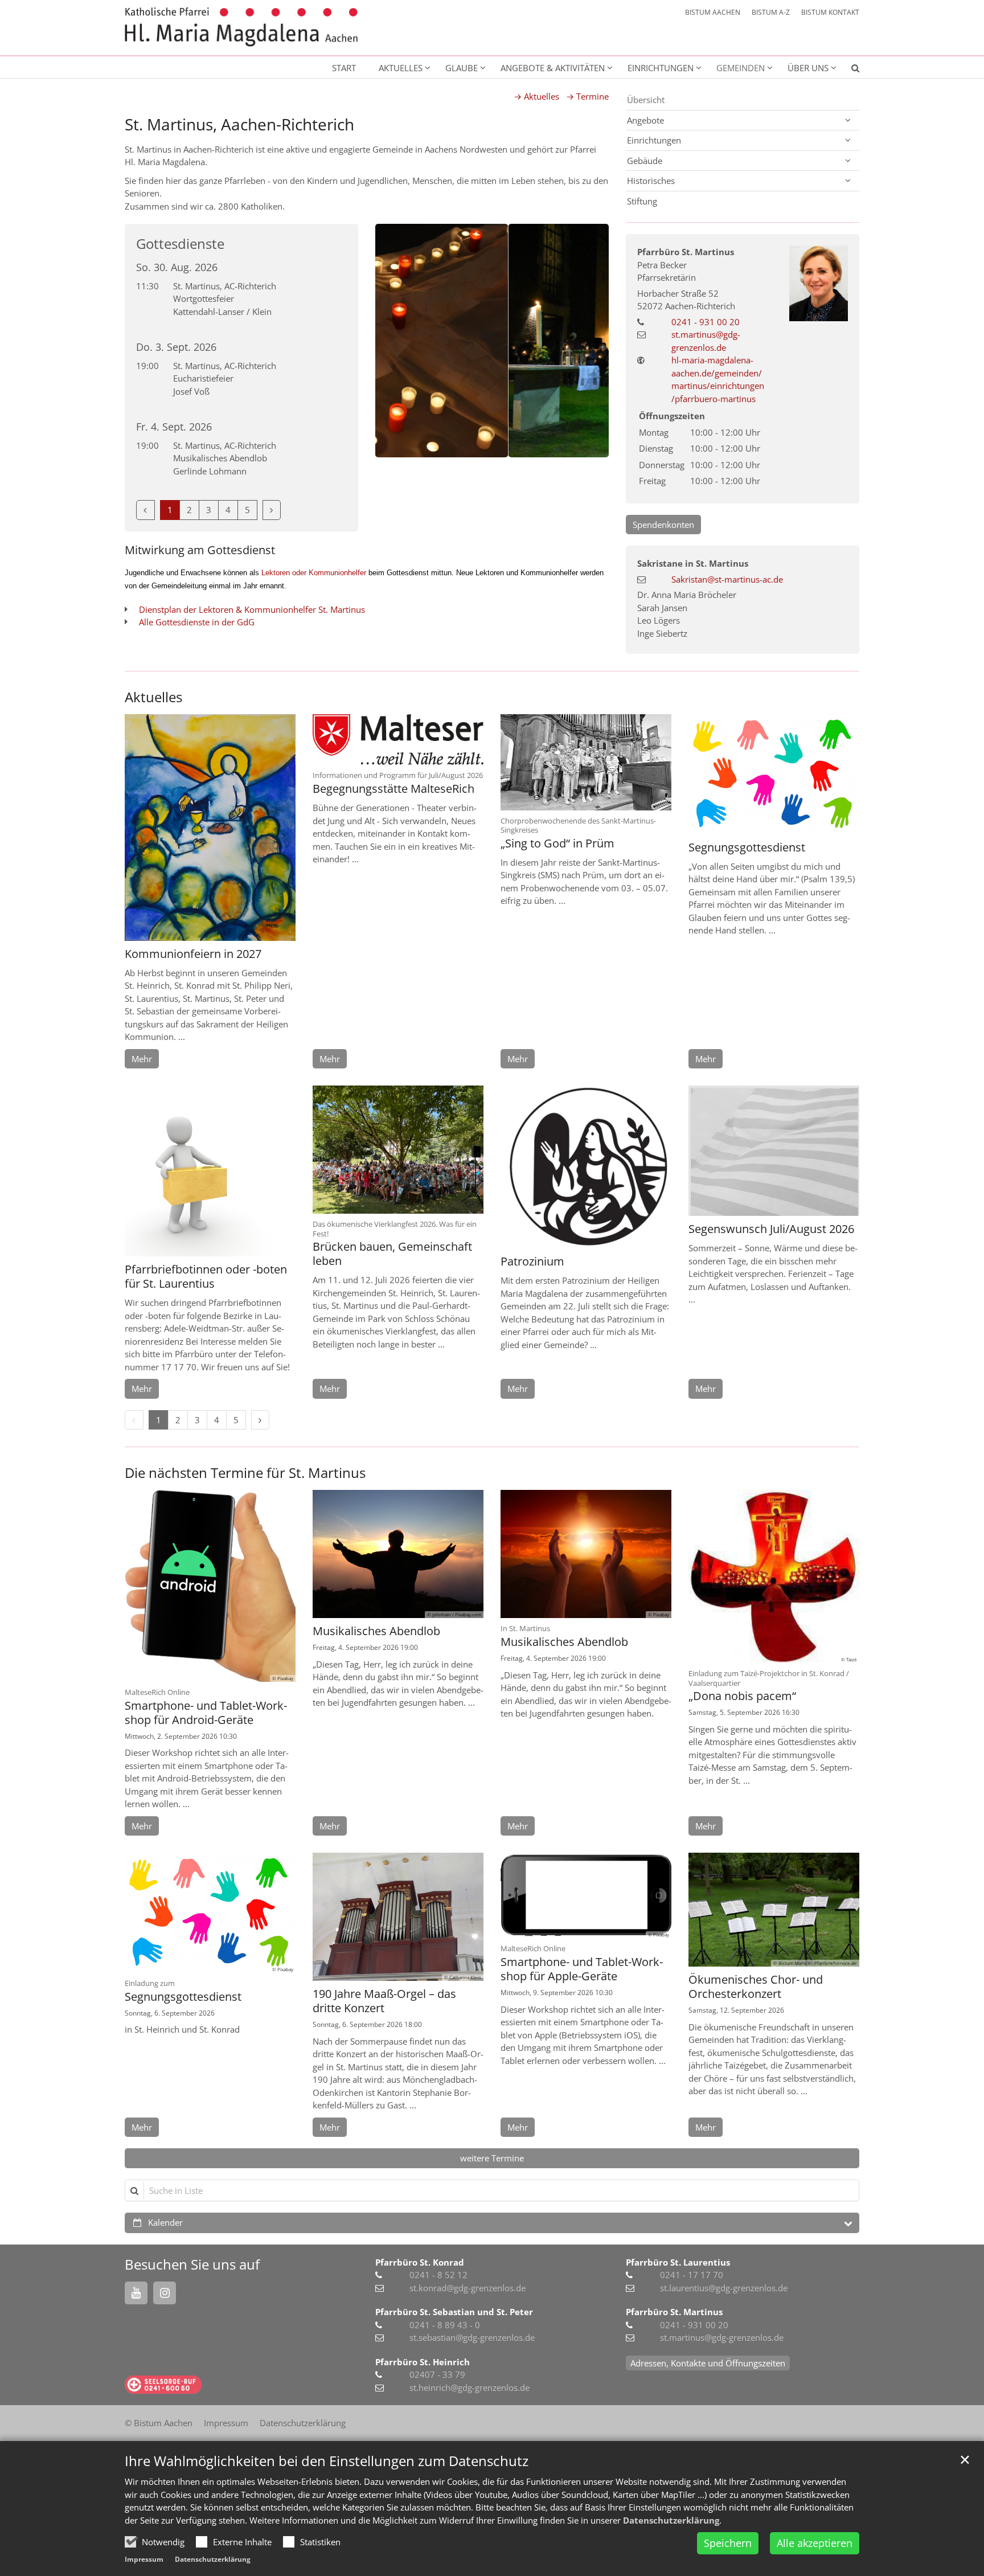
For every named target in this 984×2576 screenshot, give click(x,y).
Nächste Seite (586, 341)
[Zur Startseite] (241, 27)
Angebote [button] (645, 120)
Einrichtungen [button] (661, 68)
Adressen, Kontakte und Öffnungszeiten (708, 2363)
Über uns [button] (808, 68)
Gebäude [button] (645, 161)
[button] (848, 70)
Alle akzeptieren (815, 2543)
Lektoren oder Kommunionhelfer (314, 573)
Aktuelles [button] (401, 68)
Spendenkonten (663, 525)
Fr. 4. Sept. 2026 (174, 427)
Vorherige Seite (398, 341)
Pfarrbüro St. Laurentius (678, 2262)
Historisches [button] (651, 181)
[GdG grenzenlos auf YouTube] (136, 2293)
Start (344, 68)
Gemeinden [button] (741, 68)
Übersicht (646, 100)
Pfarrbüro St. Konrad (420, 2262)
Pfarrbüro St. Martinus (686, 252)
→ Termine (587, 96)
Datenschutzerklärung (671, 2520)
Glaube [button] (462, 68)
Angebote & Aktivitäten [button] (553, 68)
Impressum (144, 2559)
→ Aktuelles (536, 96)
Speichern (728, 2543)
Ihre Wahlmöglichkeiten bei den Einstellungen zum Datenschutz (327, 2461)
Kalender (165, 2222)
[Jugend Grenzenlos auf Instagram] (165, 2293)
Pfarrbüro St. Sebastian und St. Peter (454, 2312)
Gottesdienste (180, 244)
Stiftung (642, 201)
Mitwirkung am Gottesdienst (200, 550)
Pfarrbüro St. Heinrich (423, 2362)
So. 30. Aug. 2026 (177, 267)
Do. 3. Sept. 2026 (176, 347)
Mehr (142, 1059)
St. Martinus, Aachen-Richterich (239, 124)
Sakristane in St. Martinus (693, 563)
